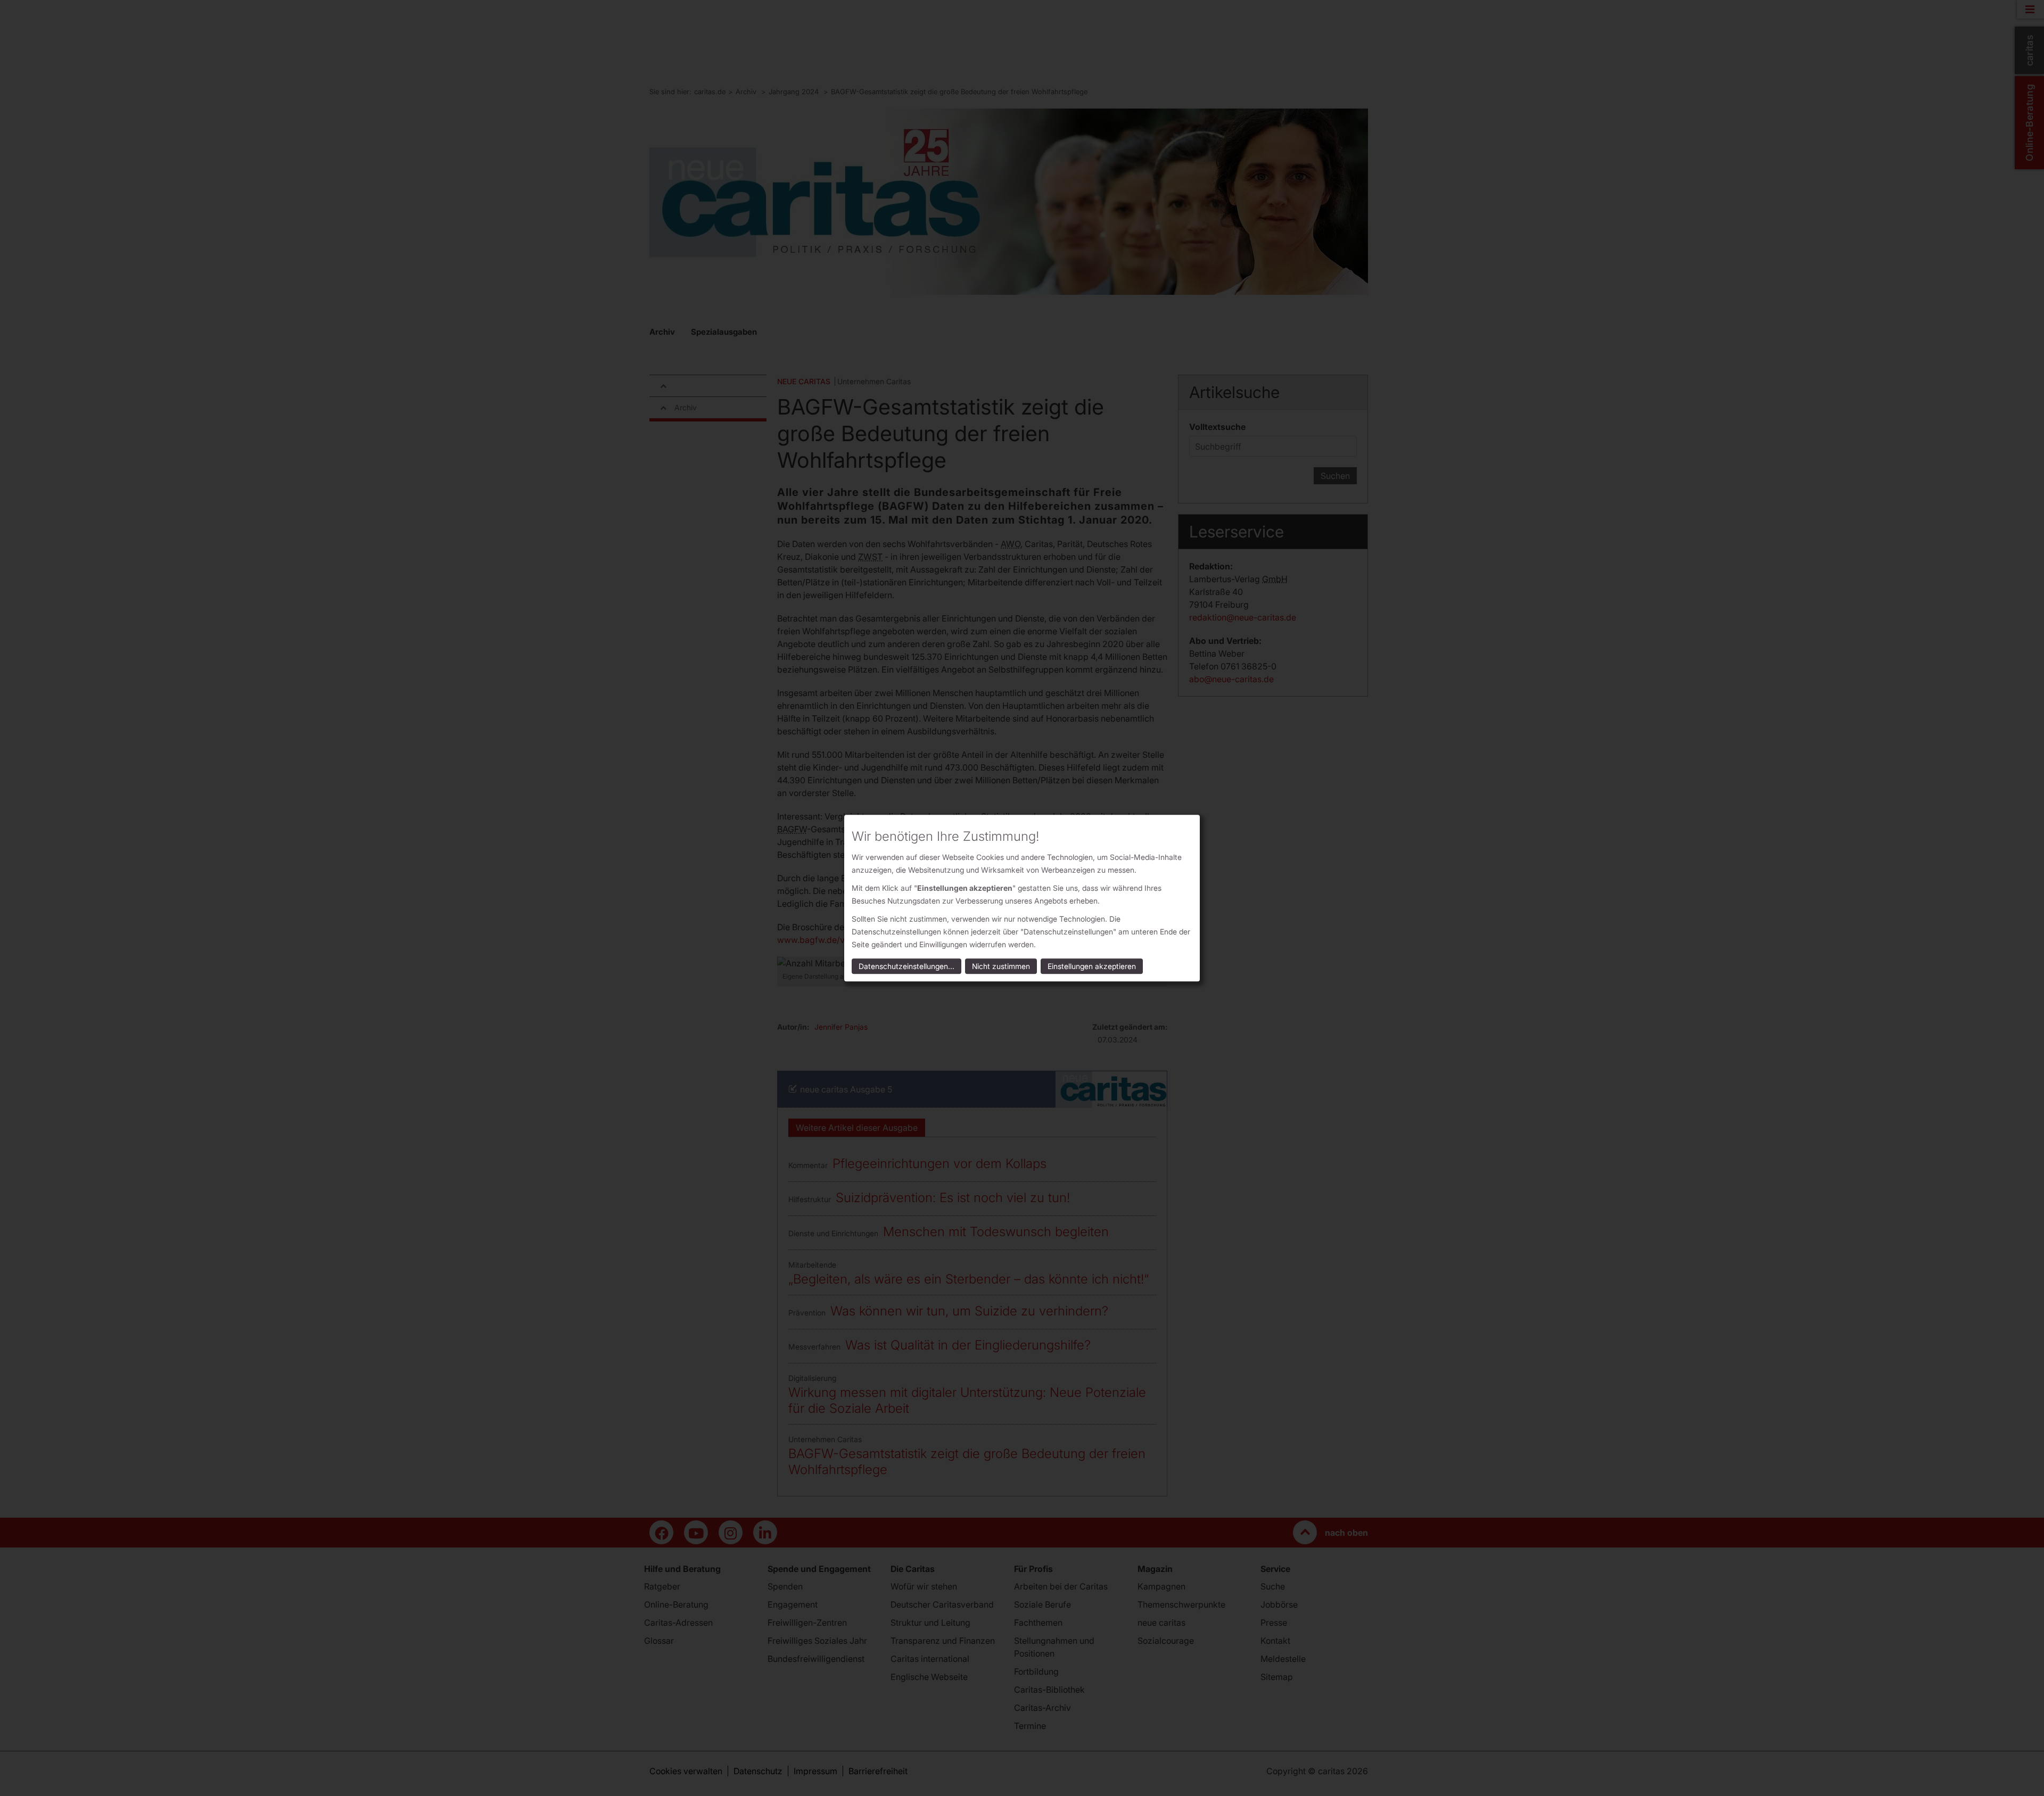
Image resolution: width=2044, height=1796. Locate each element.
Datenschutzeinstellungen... (906, 966)
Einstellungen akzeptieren (1092, 966)
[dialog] (1022, 898)
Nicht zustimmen (1001, 966)
